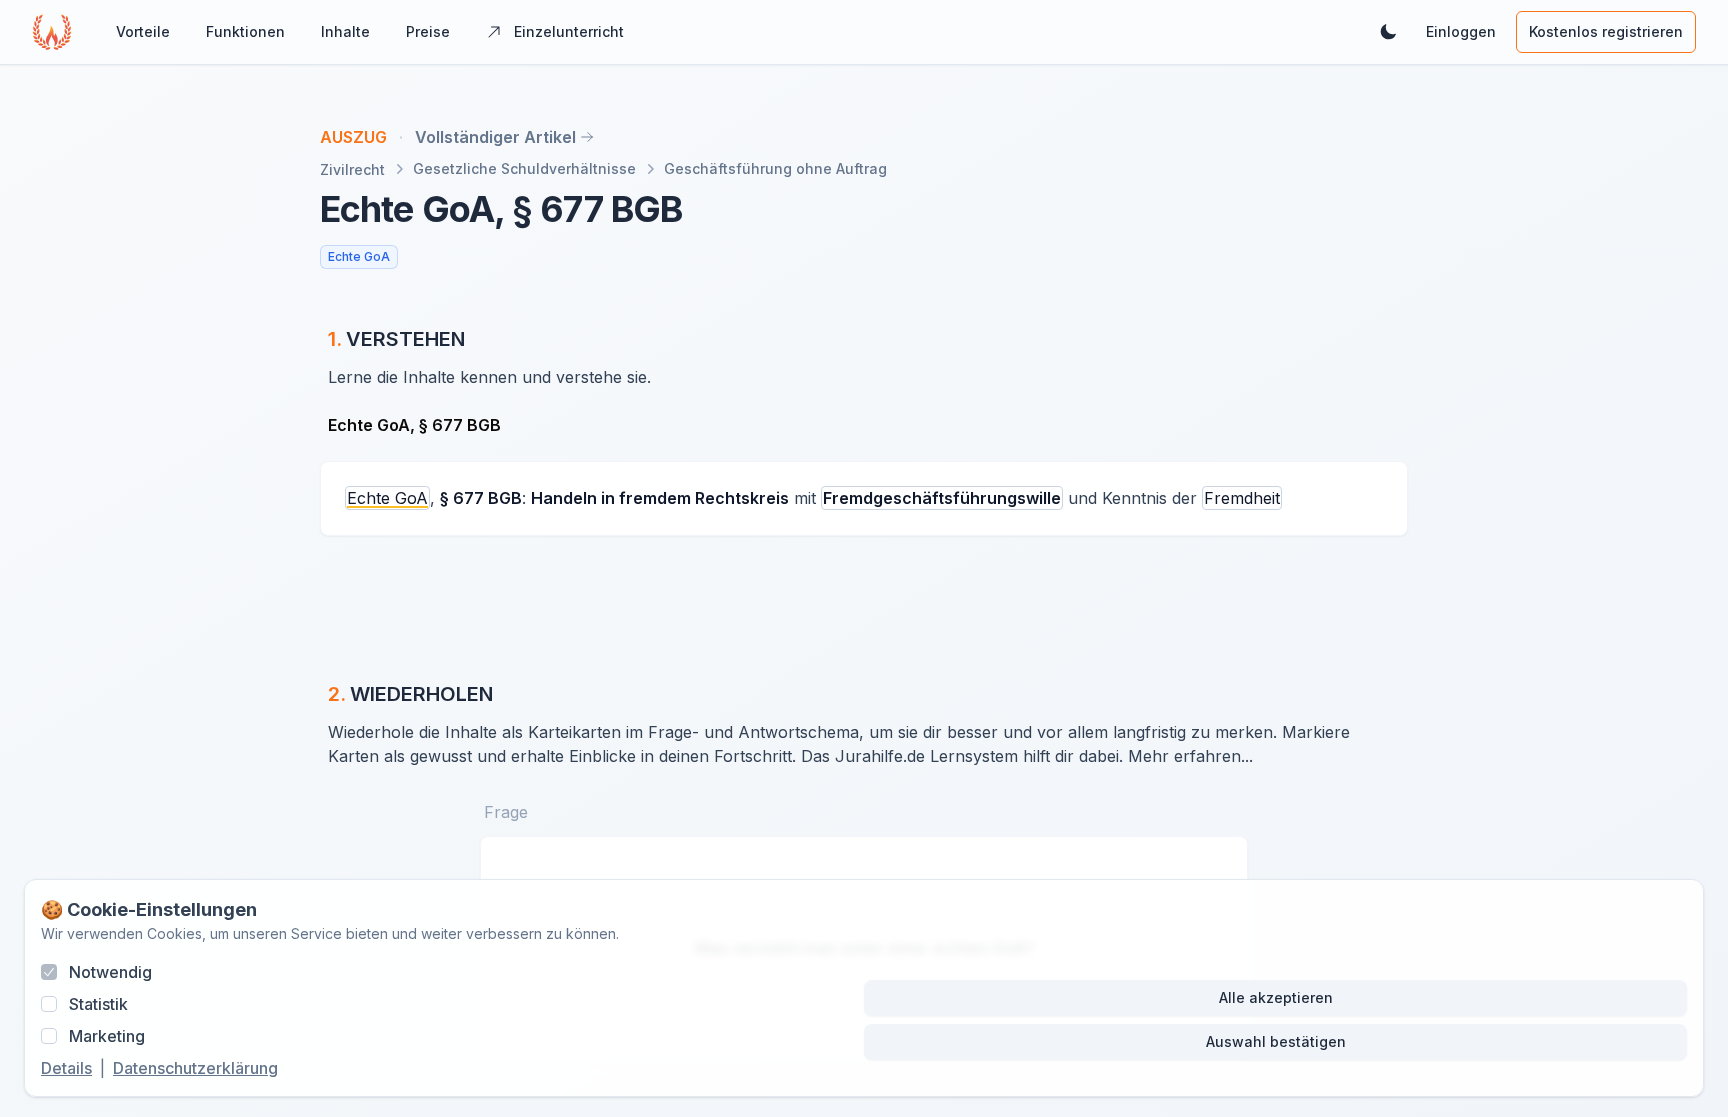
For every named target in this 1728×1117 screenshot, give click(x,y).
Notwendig (110, 972)
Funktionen (245, 31)
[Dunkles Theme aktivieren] (1388, 32)
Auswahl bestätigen (1276, 1041)
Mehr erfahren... (1190, 756)
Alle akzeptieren (1276, 997)
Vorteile (143, 31)
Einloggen (1461, 31)
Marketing (107, 1036)
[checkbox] (49, 972)
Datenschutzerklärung (195, 1068)
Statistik (98, 1004)
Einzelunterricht (569, 31)
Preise (428, 31)
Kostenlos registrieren (1606, 31)
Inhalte (345, 31)
